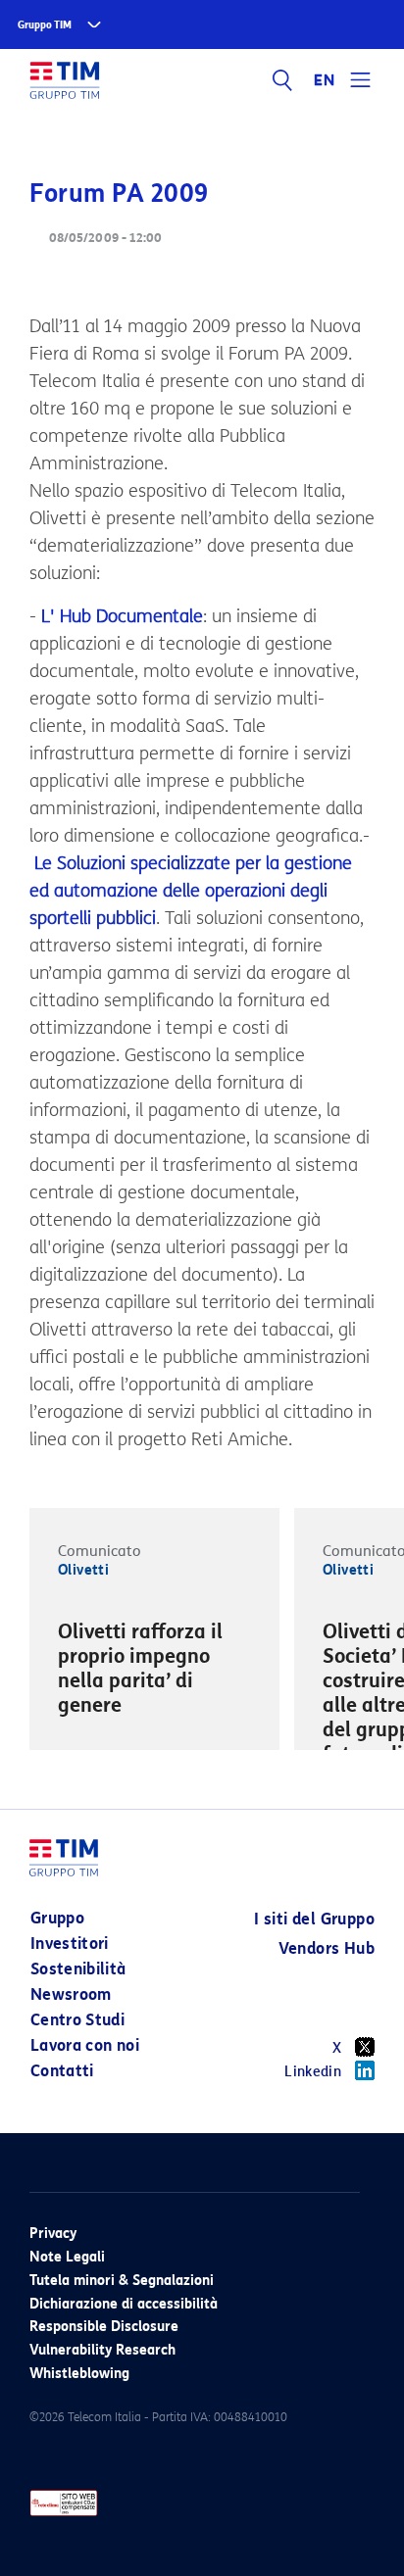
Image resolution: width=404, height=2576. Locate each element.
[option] (154, 1672)
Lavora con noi (85, 2045)
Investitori (70, 1944)
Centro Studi (77, 2020)
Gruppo (57, 1918)
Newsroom (71, 1994)
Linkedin (313, 2072)
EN (325, 80)
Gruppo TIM (45, 25)
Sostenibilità (78, 1969)
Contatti (62, 2071)
